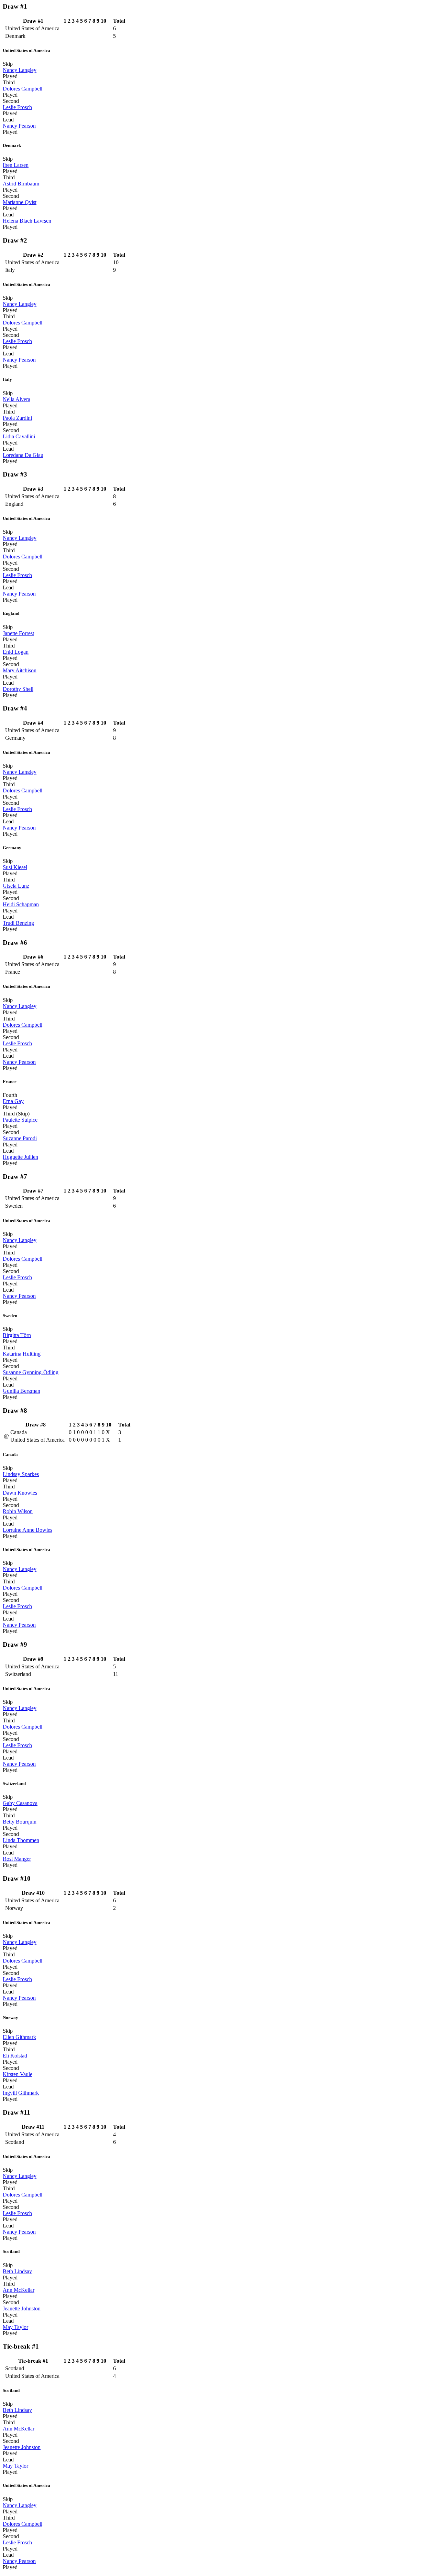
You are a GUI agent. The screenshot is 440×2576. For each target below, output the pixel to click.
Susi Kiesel (15, 867)
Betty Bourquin (20, 1822)
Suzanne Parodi (20, 1138)
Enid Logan (16, 652)
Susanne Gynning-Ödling (31, 1372)
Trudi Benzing (18, 923)
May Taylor (15, 2327)
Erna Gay (13, 1101)
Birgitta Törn (17, 1335)
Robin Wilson (18, 1511)
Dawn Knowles (20, 1493)
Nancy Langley (20, 70)
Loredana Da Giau (23, 455)
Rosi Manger (17, 1859)
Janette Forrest (18, 633)
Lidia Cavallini (19, 436)
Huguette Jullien (20, 1157)
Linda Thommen (21, 1840)
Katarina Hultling (22, 1354)
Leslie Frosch (17, 107)
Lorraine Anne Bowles (27, 1530)
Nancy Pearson (19, 126)
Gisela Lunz (16, 886)
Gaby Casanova (20, 1803)
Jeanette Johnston (22, 2308)
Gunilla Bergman (21, 1391)
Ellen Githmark (19, 2037)
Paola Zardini (17, 418)
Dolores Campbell (23, 89)
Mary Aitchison (20, 670)
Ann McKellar (19, 2290)
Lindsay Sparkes (21, 1474)
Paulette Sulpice (20, 1120)
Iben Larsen (16, 165)
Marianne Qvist (20, 202)
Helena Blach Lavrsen (27, 221)
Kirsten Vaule (18, 2074)
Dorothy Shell (18, 689)
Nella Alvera (16, 399)
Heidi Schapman (21, 904)
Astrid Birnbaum (21, 184)
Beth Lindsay (17, 2271)
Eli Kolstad (15, 2056)
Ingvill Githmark (21, 2093)
